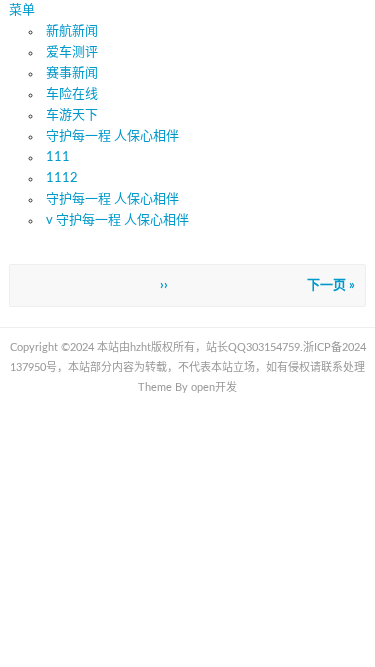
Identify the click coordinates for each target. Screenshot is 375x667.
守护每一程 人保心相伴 (112, 136)
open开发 (214, 387)
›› (164, 285)
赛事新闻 (72, 73)
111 (58, 157)
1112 (62, 178)
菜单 (22, 10)
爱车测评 (72, 52)
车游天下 (72, 115)
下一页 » (331, 285)
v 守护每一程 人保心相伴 (117, 220)
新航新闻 (72, 31)
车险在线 (72, 94)
